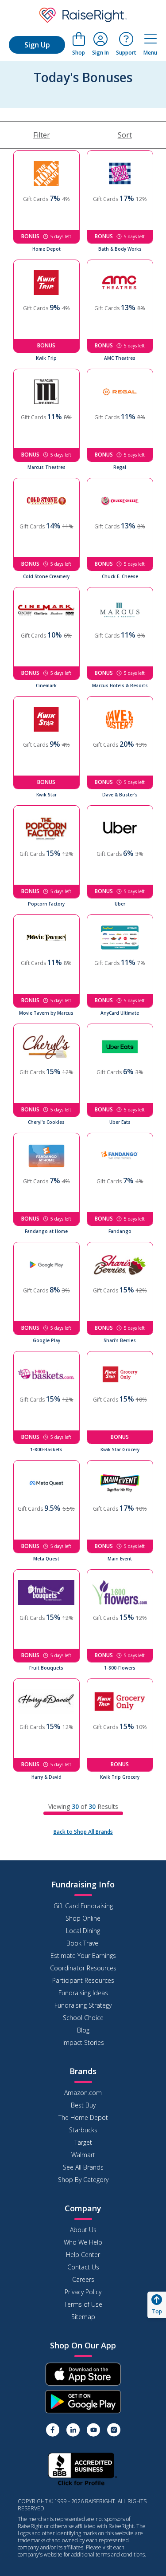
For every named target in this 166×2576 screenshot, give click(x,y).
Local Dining (83, 1931)
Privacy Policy (83, 2292)
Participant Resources (83, 1980)
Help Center (83, 2255)
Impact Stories (83, 2042)
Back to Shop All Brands (83, 1832)
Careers (83, 2279)
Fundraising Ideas (83, 1993)
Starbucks (83, 2130)
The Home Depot (83, 2117)
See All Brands (83, 2167)
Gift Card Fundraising (83, 1906)
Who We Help (83, 2242)
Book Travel (83, 1943)
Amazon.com (83, 2093)
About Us (83, 2230)
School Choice (83, 2018)
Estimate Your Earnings (83, 1956)
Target (83, 2142)
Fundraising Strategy (83, 2005)
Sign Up (37, 45)
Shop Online (83, 1918)
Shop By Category (83, 2180)
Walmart (83, 2155)
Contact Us (83, 2267)
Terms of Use (83, 2304)
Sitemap (83, 2317)
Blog (83, 2030)
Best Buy (83, 2105)
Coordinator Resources (83, 1968)
